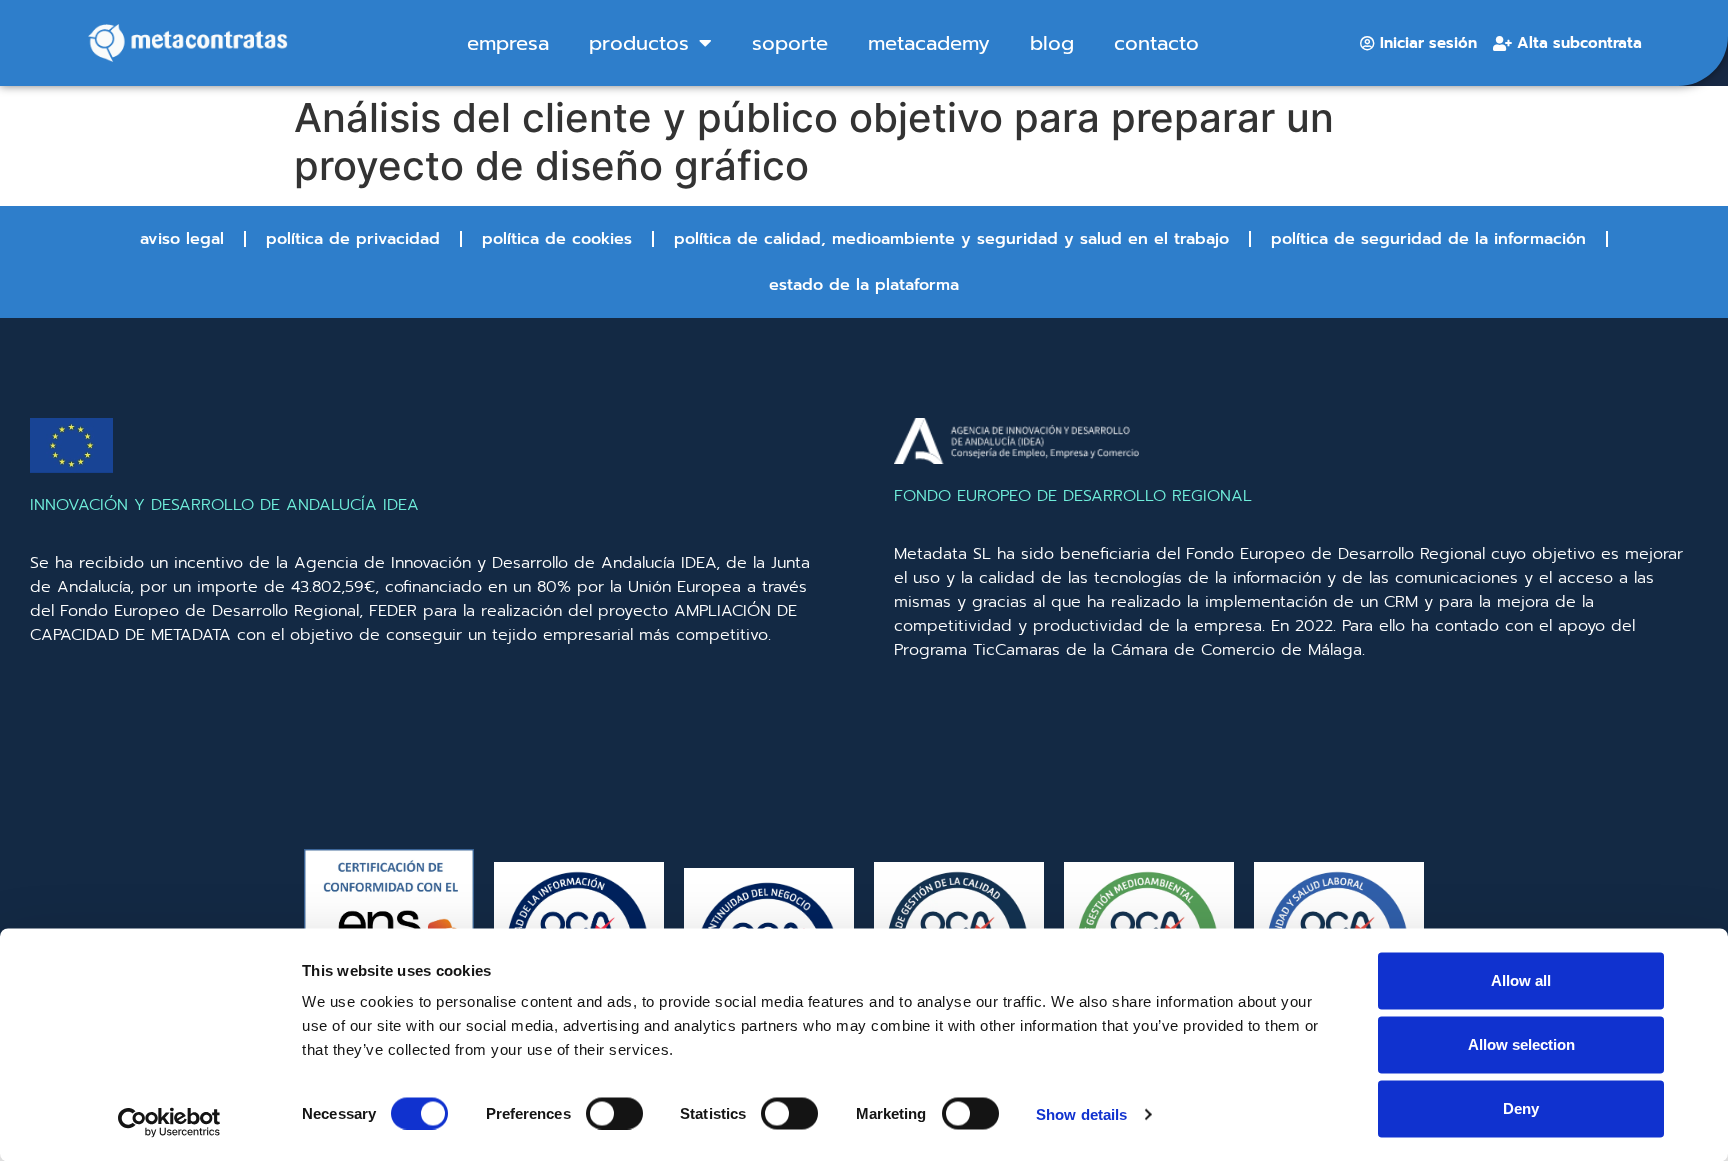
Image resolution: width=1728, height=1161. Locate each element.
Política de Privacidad (353, 239)
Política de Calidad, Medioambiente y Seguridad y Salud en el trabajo (951, 239)
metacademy (929, 43)
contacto (1156, 43)
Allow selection (1521, 1044)
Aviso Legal (182, 239)
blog (1052, 43)
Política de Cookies (557, 239)
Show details (1081, 1113)
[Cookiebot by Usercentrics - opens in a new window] (169, 1122)
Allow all (1521, 980)
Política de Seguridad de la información (1428, 239)
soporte (790, 43)
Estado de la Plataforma (864, 285)
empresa (508, 43)
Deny (1521, 1108)
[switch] (614, 1113)
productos (639, 43)
